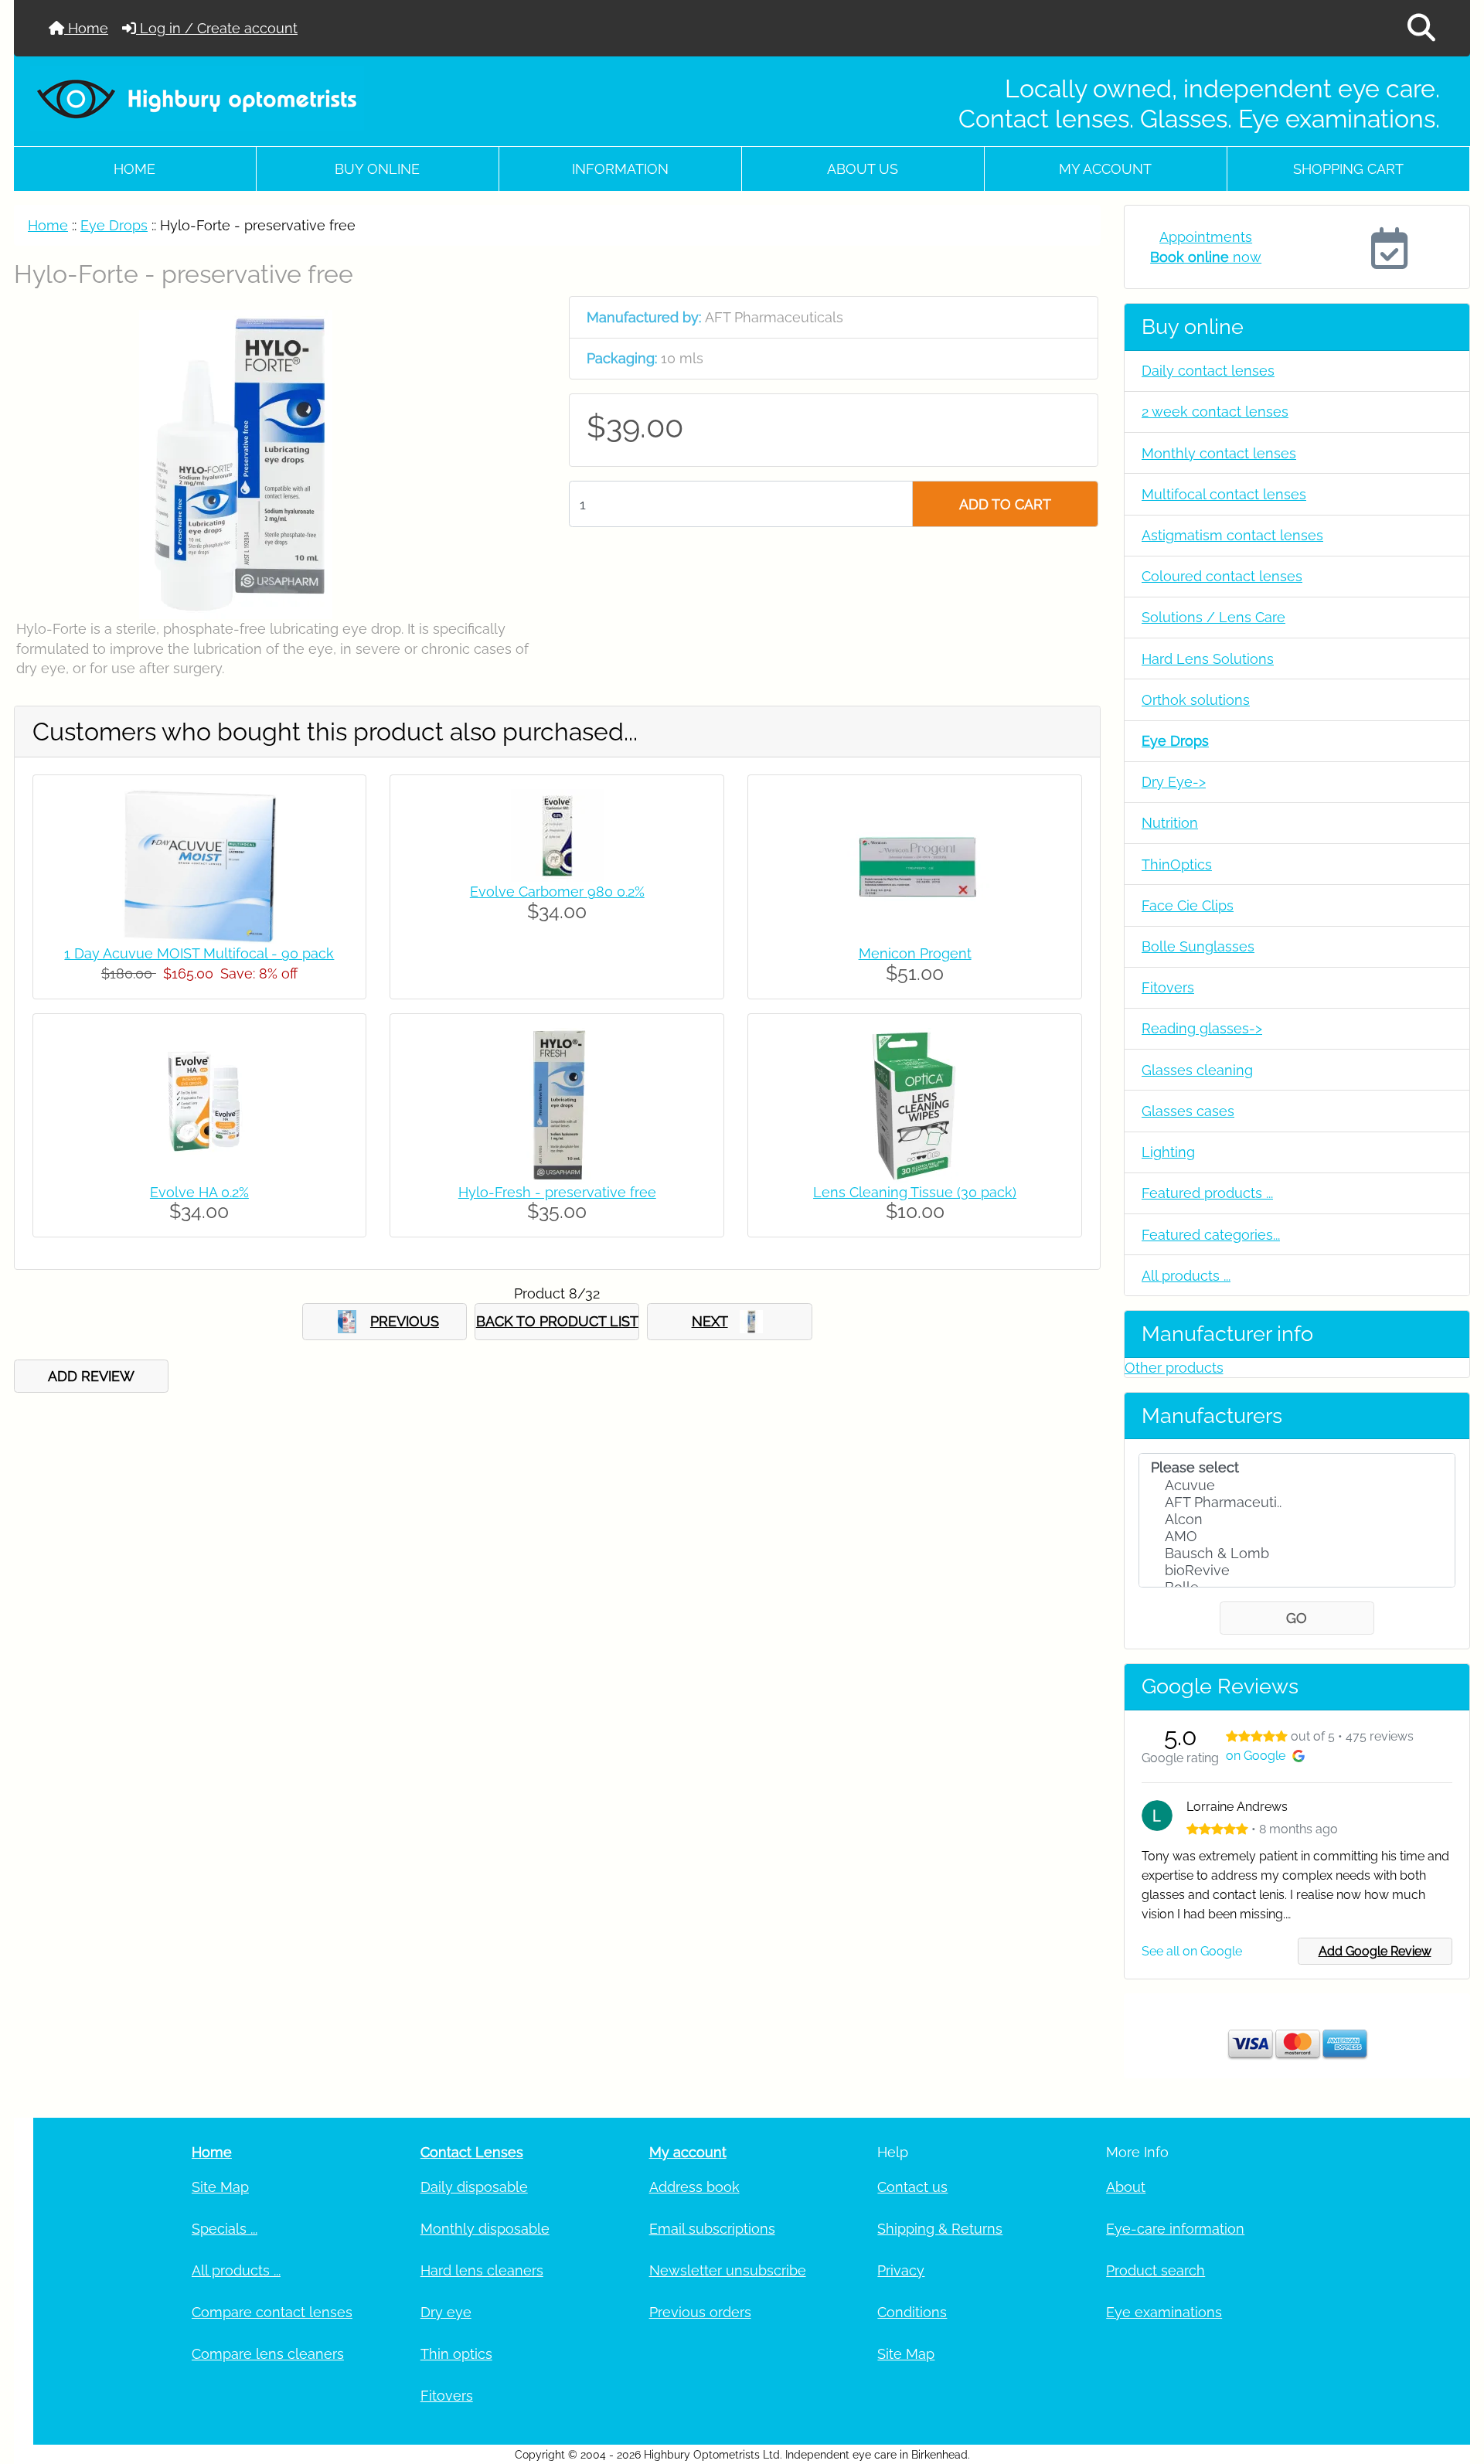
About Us (863, 169)
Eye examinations (1164, 2312)
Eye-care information (1175, 2229)
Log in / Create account (217, 28)
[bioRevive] (1297, 1571)
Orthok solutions (1196, 700)
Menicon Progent (915, 953)
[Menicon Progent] (915, 865)
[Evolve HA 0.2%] (199, 1103)
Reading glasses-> (1202, 1028)
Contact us (912, 2187)
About (1126, 2187)
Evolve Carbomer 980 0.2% (557, 892)
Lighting (1168, 1152)
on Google (1256, 1756)
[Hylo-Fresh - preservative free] (557, 1103)
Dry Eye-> (1174, 782)
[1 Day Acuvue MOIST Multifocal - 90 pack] (199, 865)
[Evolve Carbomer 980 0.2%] (557, 834)
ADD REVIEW (91, 1376)
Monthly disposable (485, 2229)
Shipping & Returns (940, 2229)
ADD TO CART (1005, 504)
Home (86, 28)
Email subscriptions (712, 2229)
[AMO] (1297, 1537)
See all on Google (1192, 1951)
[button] (1421, 28)
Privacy (901, 2270)
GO (1297, 1618)
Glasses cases (1188, 1111)
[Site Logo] (260, 98)
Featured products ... (1207, 1193)
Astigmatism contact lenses (1232, 535)
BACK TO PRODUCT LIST (557, 1321)
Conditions (912, 2312)
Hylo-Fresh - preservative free (557, 1192)
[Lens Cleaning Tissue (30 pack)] (915, 1103)
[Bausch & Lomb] (1297, 1554)
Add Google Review (1375, 1951)
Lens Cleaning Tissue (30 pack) (915, 1192)
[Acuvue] (1297, 1486)
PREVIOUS (405, 1321)
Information (620, 169)
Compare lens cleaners (268, 2354)
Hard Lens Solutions (1208, 659)
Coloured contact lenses (1222, 576)
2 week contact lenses (1215, 412)
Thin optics (456, 2354)
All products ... (1186, 1276)
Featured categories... (1211, 1235)
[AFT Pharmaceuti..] (1297, 1503)
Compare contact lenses (272, 2312)
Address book (694, 2187)
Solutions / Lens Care (1213, 617)
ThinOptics (1177, 864)
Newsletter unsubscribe (728, 2270)
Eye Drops (114, 225)
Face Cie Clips (1188, 905)
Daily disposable (474, 2187)
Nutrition (1170, 823)
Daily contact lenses (1208, 371)
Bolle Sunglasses (1198, 946)
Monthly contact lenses (1219, 453)
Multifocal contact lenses (1224, 494)
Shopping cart (1348, 169)
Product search (1156, 2270)
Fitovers (1168, 987)
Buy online (377, 169)
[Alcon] (1297, 1520)
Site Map (220, 2187)
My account (1105, 169)
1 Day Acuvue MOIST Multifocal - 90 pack (199, 953)
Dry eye (446, 2312)
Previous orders (700, 2312)
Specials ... (225, 2229)
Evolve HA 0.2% (199, 1192)
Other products (1174, 1368)
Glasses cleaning (1197, 1070)
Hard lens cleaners (482, 2270)
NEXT (710, 1321)
